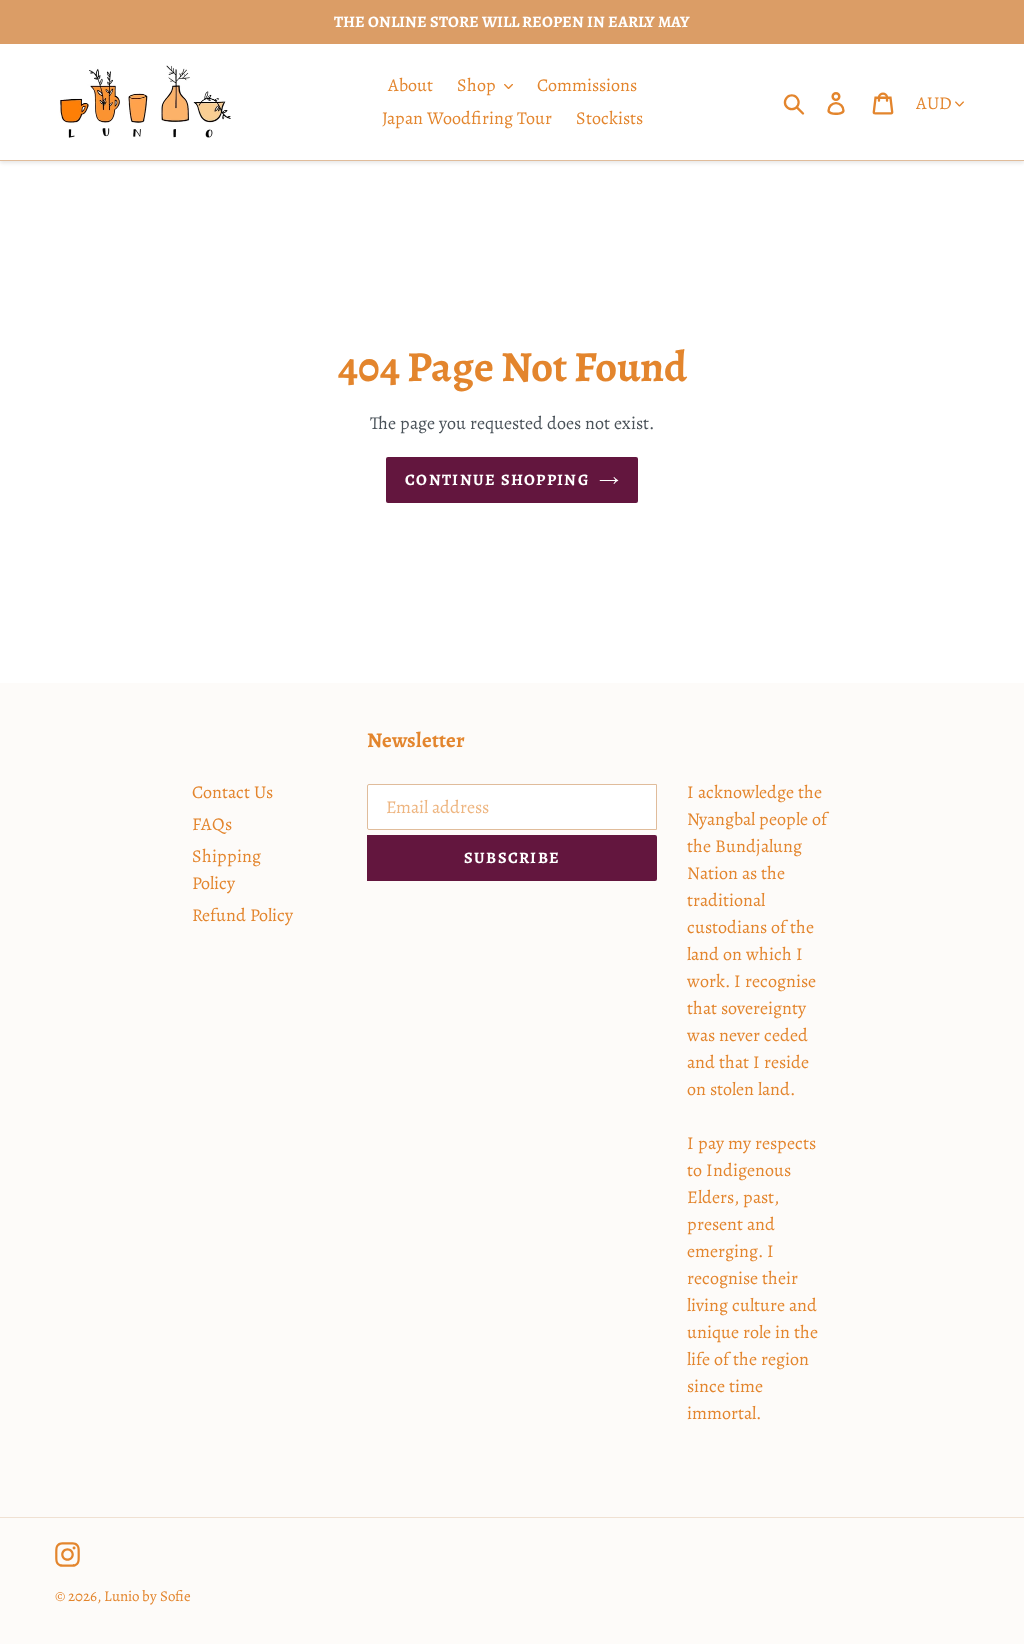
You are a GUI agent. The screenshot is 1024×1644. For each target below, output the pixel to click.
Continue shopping (497, 480)
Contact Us (232, 792)
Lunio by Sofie (147, 1596)
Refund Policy (242, 915)
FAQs (212, 824)
